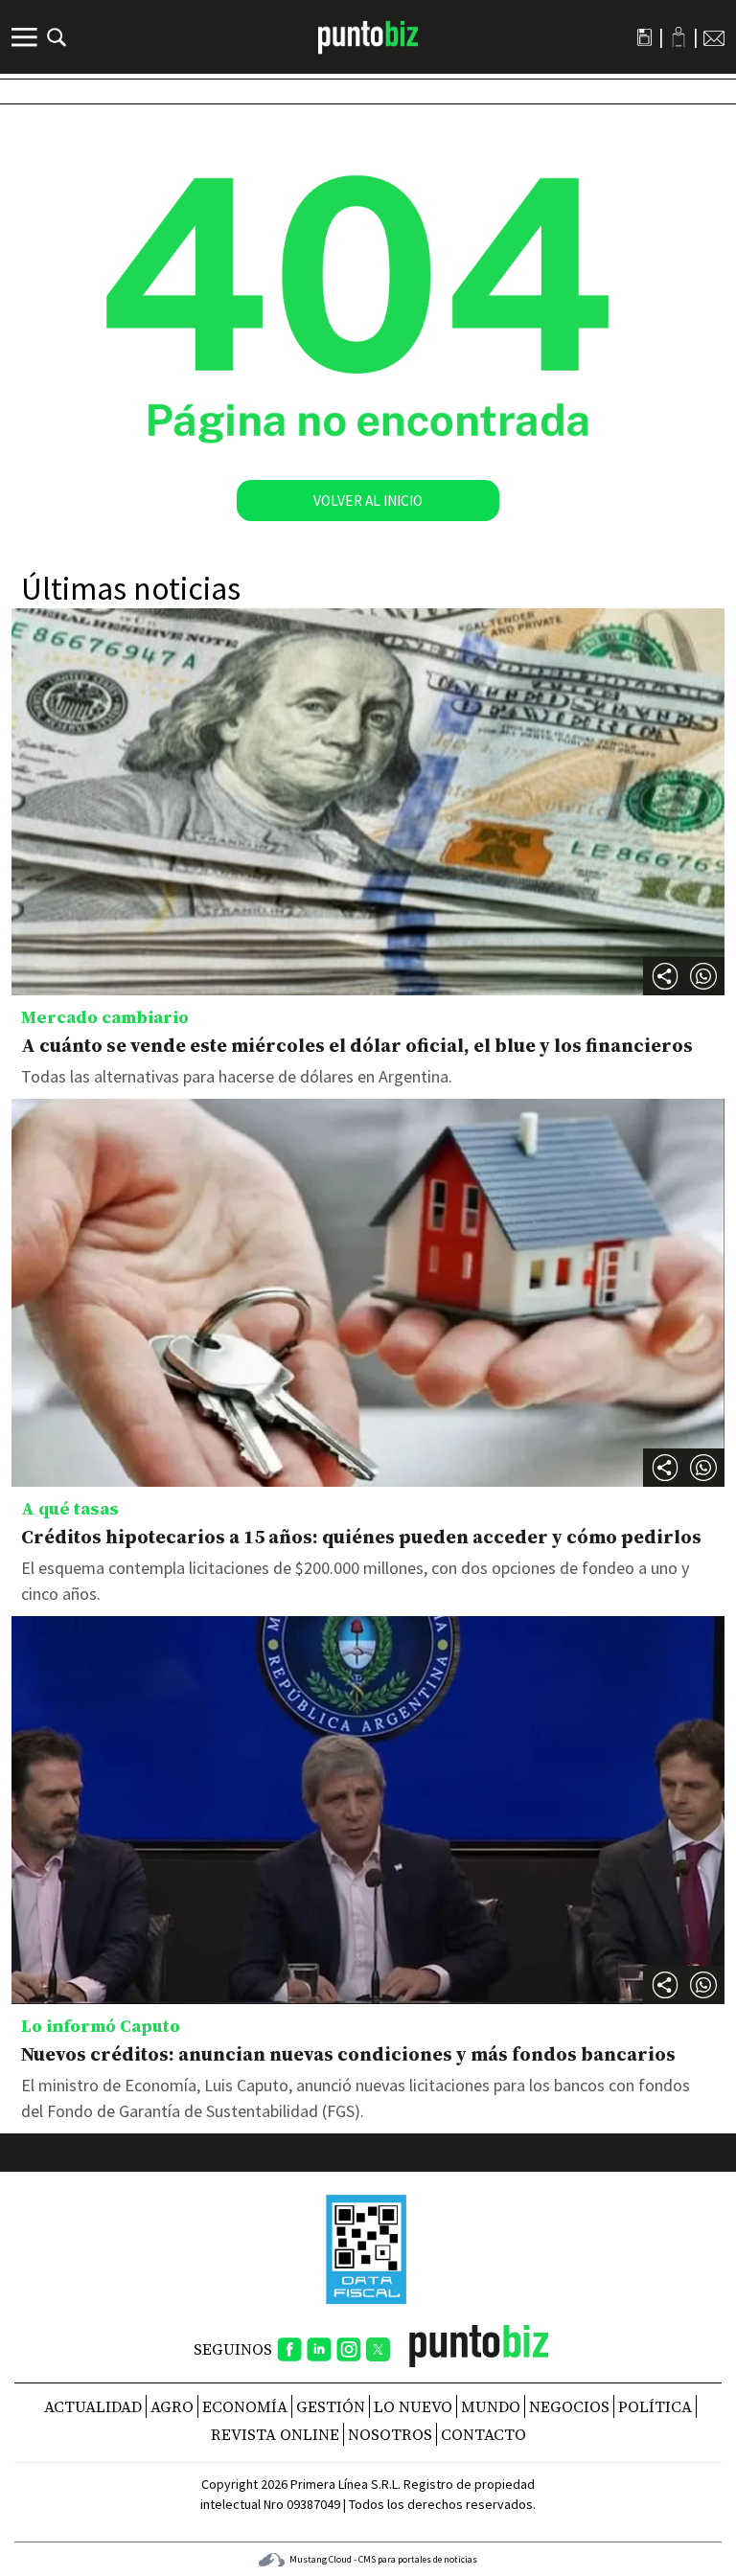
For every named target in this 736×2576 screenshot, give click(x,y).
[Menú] (27, 37)
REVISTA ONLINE (275, 2434)
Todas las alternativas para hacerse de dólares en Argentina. (237, 1076)
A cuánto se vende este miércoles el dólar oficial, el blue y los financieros (357, 1045)
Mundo (491, 2406)
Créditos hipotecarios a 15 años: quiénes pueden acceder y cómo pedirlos (361, 1537)
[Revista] (644, 37)
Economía (245, 2406)
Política (655, 2406)
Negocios (569, 2406)
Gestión (331, 2406)
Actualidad (93, 2406)
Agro (172, 2406)
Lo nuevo (413, 2406)
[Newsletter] (714, 37)
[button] (703, 976)
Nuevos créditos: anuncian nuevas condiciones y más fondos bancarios (348, 2054)
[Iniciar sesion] (678, 37)
